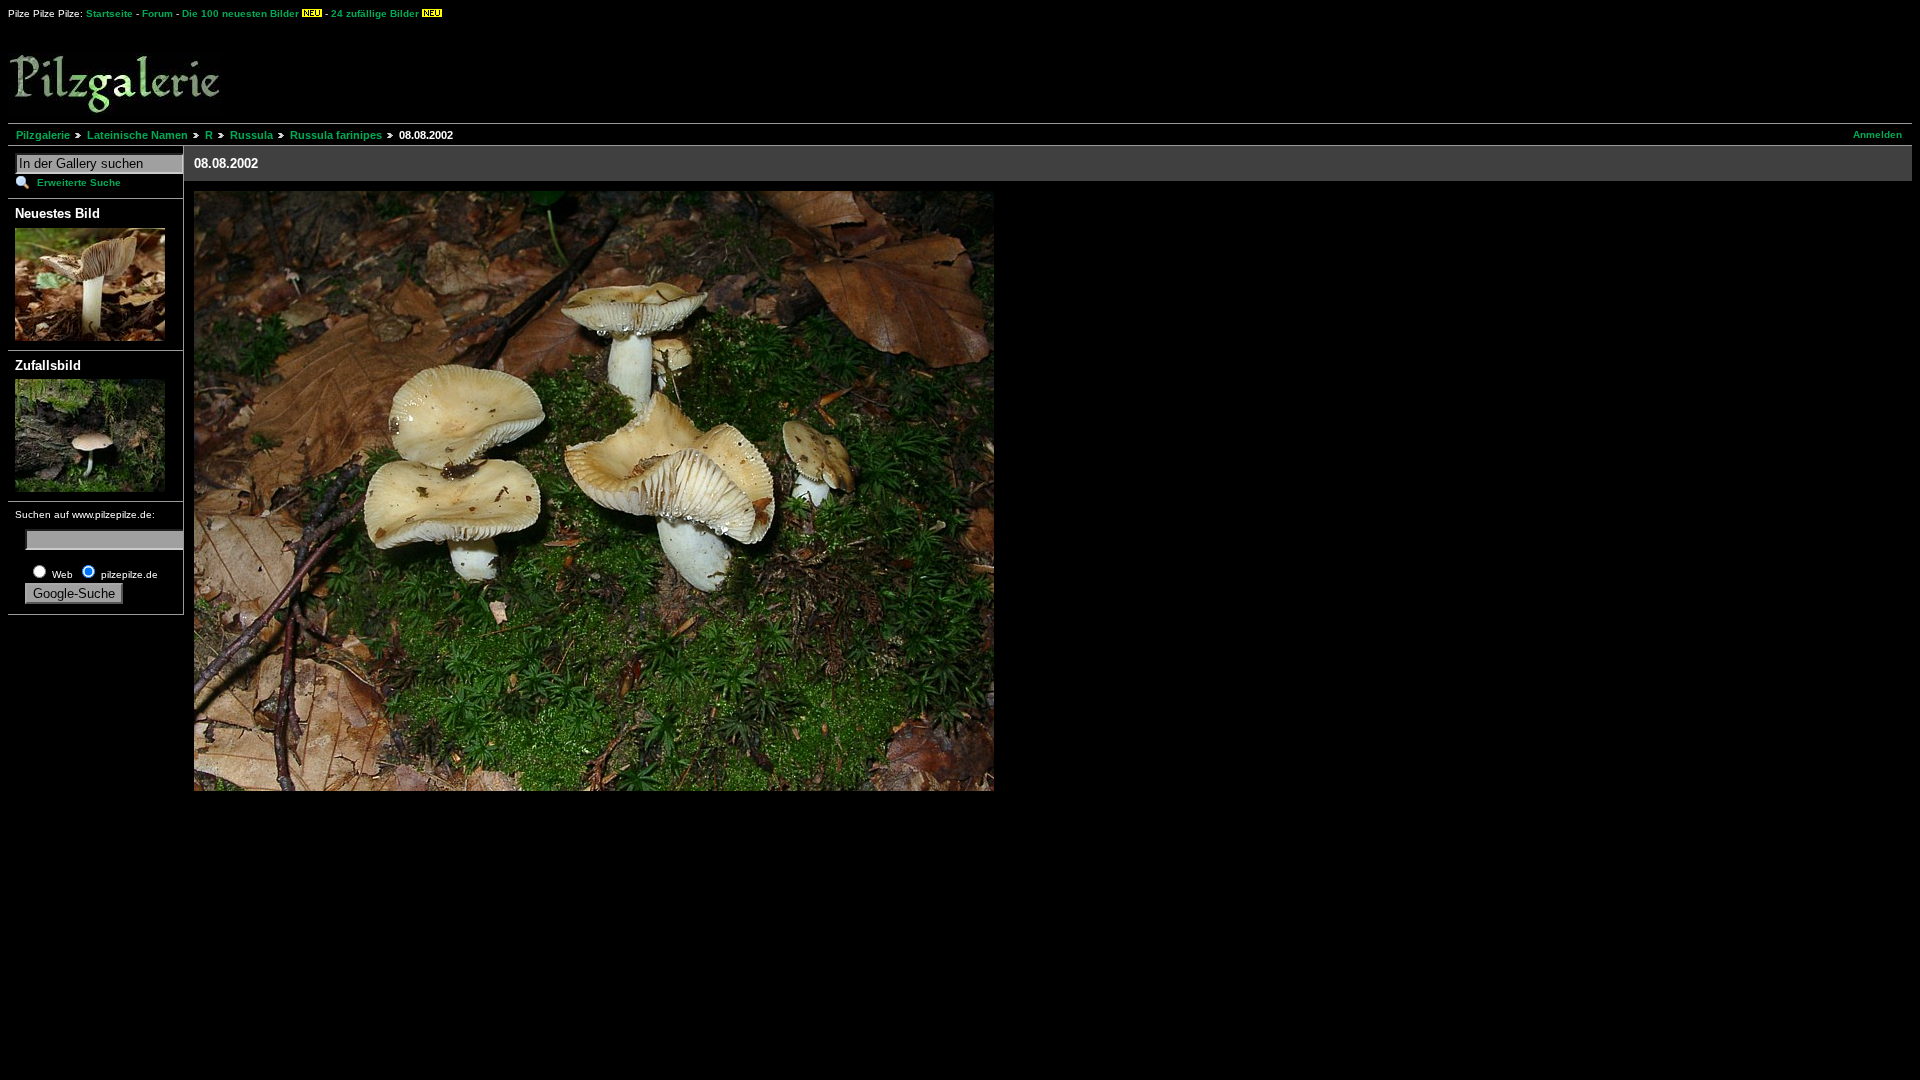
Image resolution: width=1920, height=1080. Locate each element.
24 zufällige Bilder (375, 13)
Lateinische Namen (137, 135)
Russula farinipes (336, 135)
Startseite (109, 13)
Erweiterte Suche (79, 182)
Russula (251, 135)
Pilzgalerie (43, 135)
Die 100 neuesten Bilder (240, 13)
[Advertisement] (741, 70)
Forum (157, 13)
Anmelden (1877, 134)
